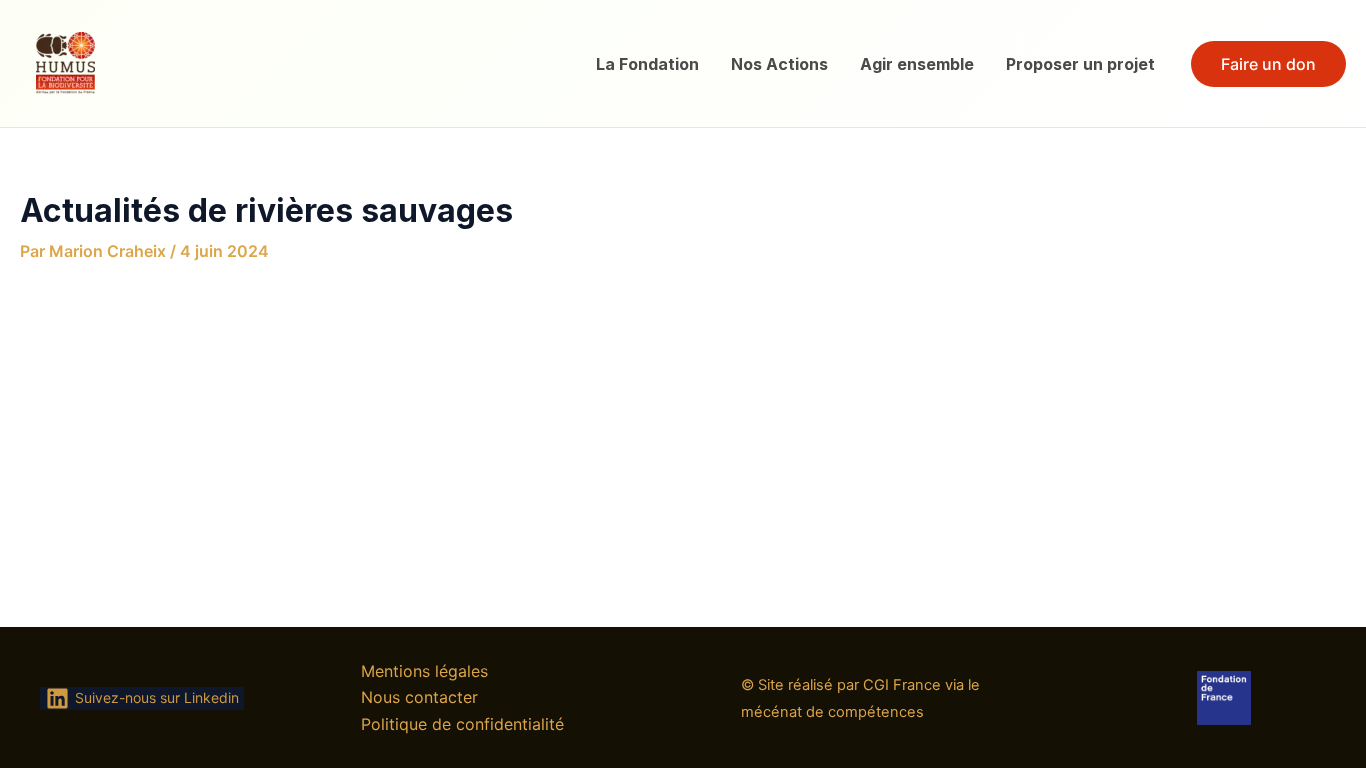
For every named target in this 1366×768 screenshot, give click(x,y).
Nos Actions (779, 64)
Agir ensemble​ (917, 64)
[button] (1268, 64)
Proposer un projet (1080, 64)
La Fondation (647, 64)
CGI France (902, 685)
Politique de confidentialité (462, 724)
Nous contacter (419, 697)
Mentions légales (424, 671)
